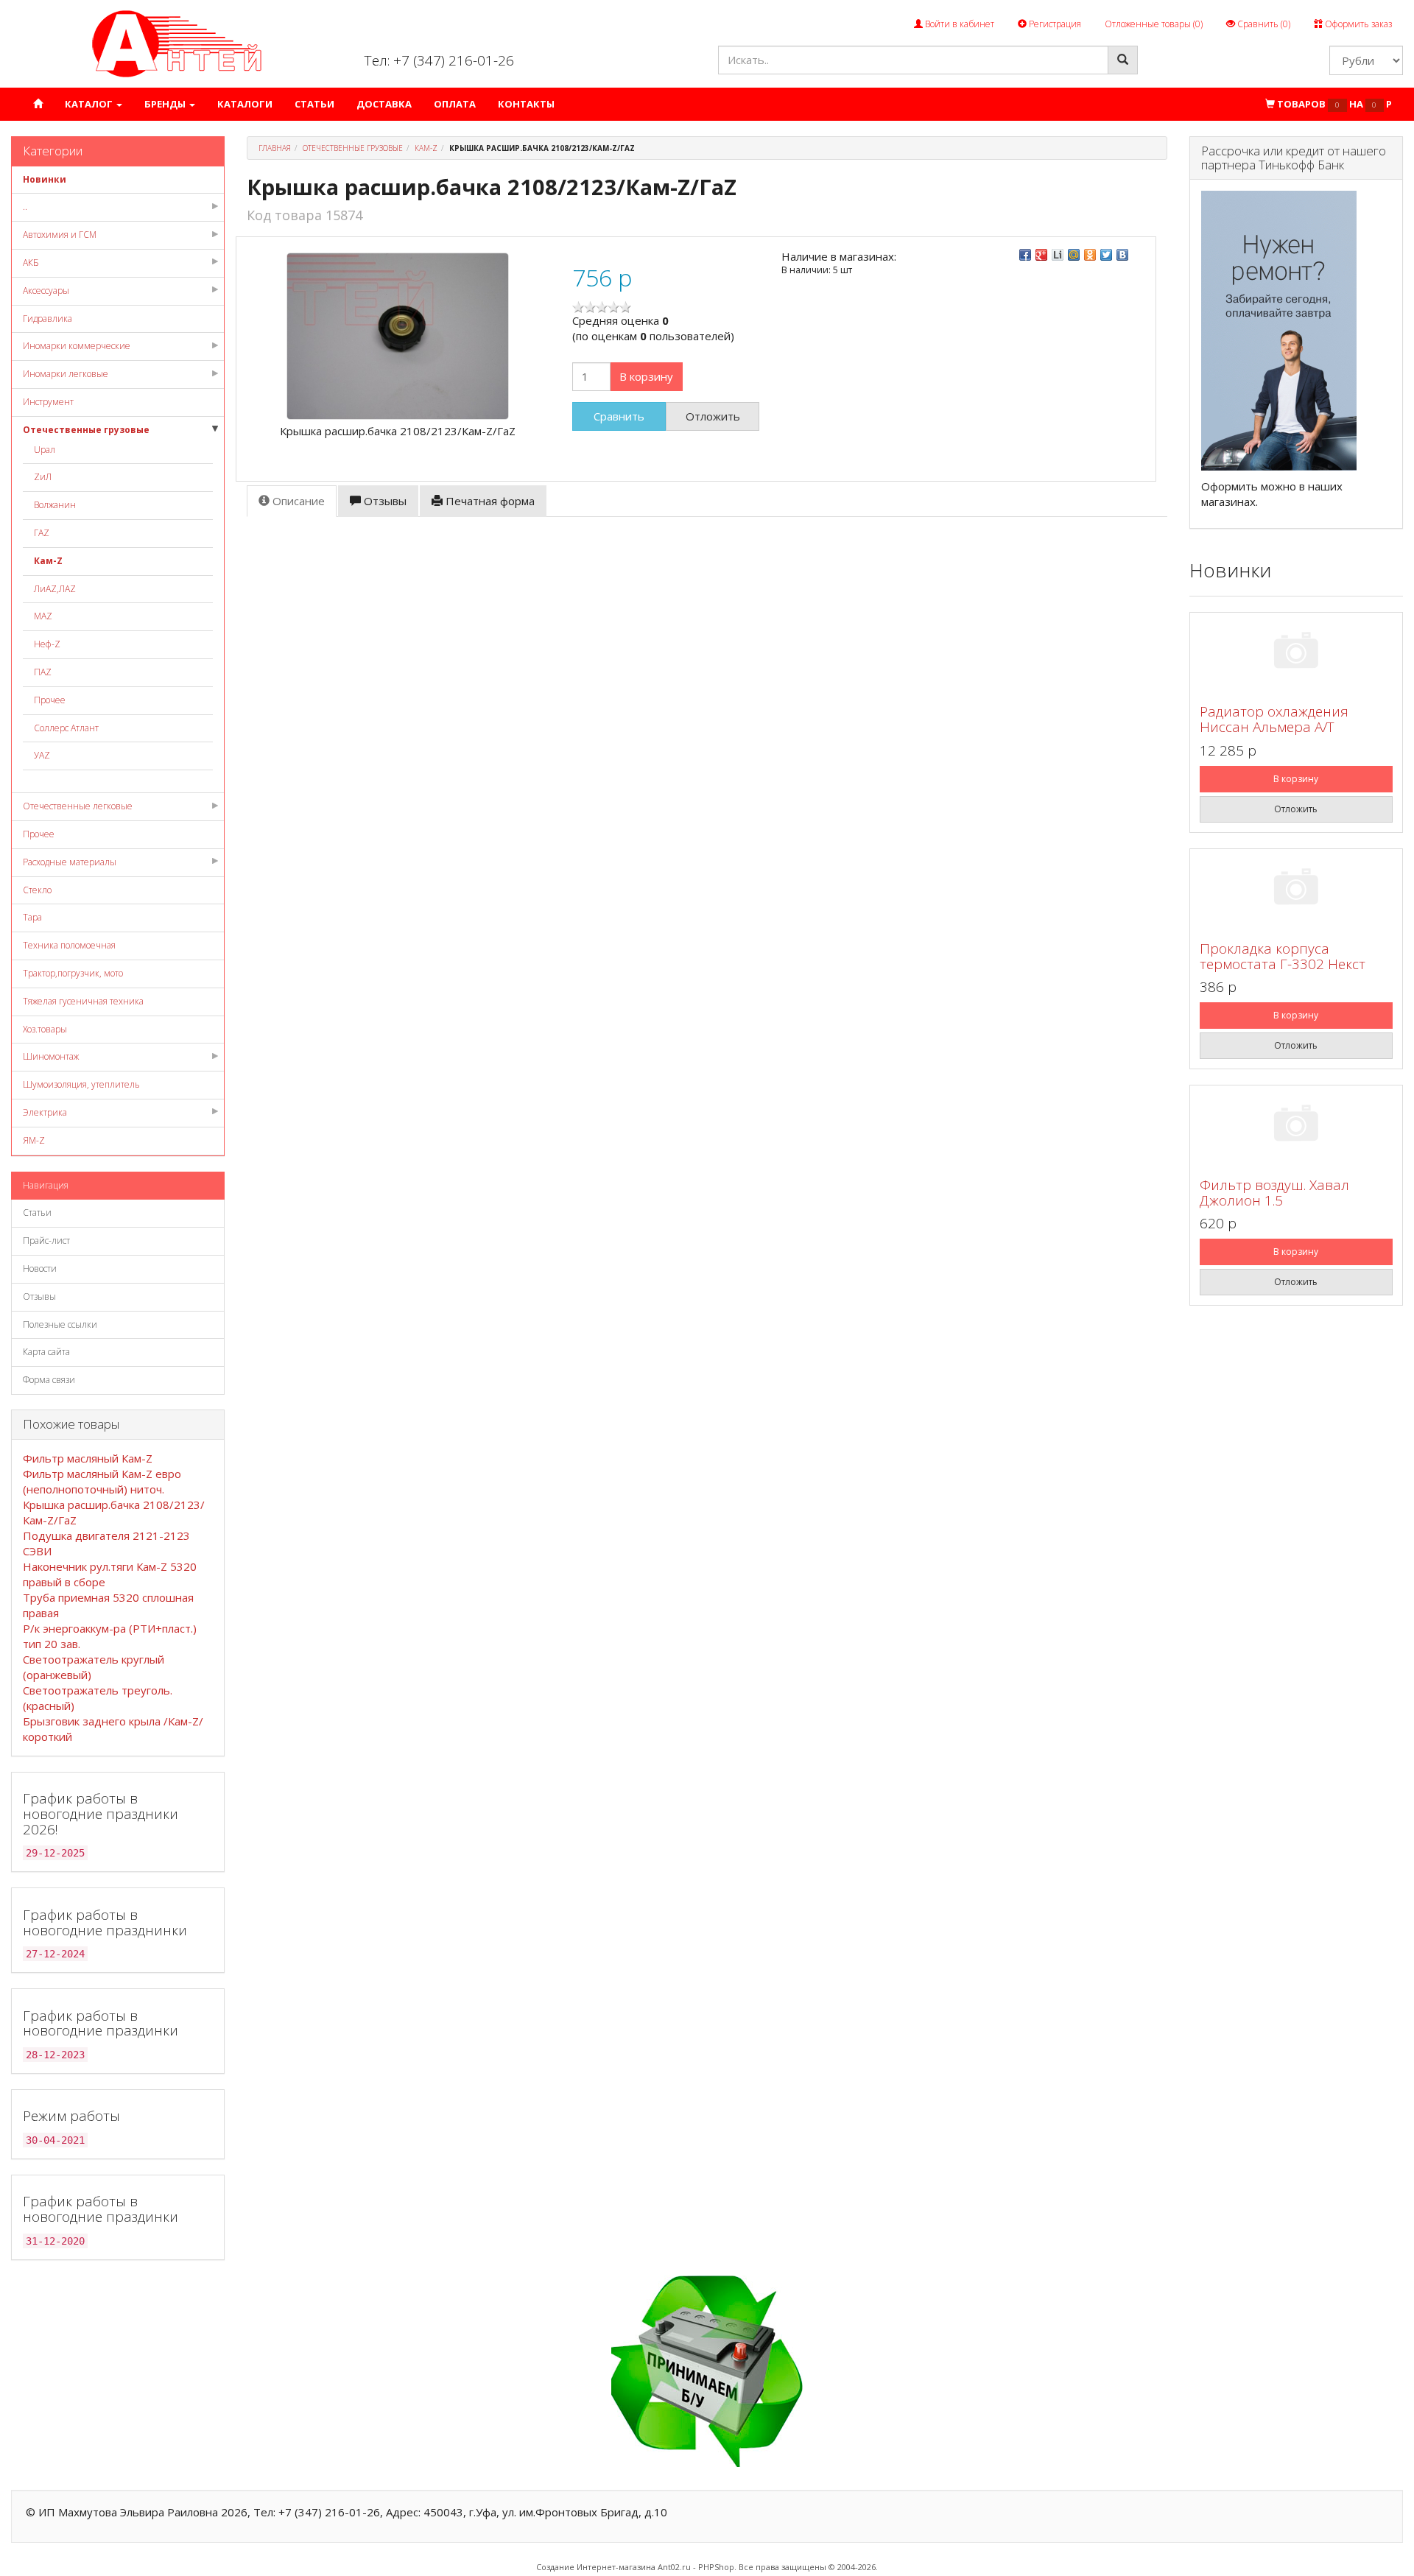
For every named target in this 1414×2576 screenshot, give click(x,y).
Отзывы (39, 1296)
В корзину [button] (646, 376)
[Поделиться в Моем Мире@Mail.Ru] (1074, 255)
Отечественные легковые (78, 806)
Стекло (37, 890)
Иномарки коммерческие (77, 346)
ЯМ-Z (34, 1140)
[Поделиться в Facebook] (1025, 255)
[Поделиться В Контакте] (1122, 255)
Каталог (90, 104)
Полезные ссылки (60, 1324)
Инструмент (48, 402)
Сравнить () (1263, 24)
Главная (275, 148)
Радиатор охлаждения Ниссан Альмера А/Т (1274, 719)
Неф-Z (47, 644)
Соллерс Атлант (66, 728)
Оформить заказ (1357, 24)
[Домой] (38, 104)
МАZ (43, 616)
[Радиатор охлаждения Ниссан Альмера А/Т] (1296, 653)
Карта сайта (46, 1352)
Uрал (45, 450)
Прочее (50, 700)
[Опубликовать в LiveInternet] (1058, 255)
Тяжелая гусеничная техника (83, 1001)
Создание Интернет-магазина (596, 2567)
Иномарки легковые (66, 374)
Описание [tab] (297, 501)
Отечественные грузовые (86, 430)
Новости (40, 1268)
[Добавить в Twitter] (1106, 255)
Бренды (166, 104)
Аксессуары (46, 291)
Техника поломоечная (69, 945)
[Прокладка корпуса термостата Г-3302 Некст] (1296, 889)
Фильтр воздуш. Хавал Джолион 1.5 (1274, 1193)
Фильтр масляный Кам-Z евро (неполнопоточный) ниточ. (102, 1481)
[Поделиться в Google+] (1041, 255)
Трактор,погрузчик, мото (73, 973)
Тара (32, 917)
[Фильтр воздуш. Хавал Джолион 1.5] (1296, 1126)
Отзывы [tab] (384, 501)
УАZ (42, 755)
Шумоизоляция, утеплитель (81, 1084)
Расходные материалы (70, 862)
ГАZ (42, 533)
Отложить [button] (713, 416)
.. (25, 207)
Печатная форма (489, 501)
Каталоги (245, 104)
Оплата (455, 104)
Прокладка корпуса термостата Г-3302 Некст (1283, 956)
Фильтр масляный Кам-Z (88, 1458)
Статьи (314, 104)
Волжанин (55, 505)
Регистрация (1054, 24)
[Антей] (177, 43)
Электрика (45, 1112)
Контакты (526, 104)
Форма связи (49, 1380)
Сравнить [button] (619, 416)
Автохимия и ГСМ (60, 235)
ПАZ (43, 672)
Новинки (45, 179)
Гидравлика (48, 319)
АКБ (31, 263)
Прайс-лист (46, 1241)
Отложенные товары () (1154, 24)
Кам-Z (48, 561)
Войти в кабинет (959, 24)
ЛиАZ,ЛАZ (55, 589)
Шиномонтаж (51, 1056)
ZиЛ (43, 477)
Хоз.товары (45, 1029)
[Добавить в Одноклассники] (1090, 255)
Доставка (384, 104)
